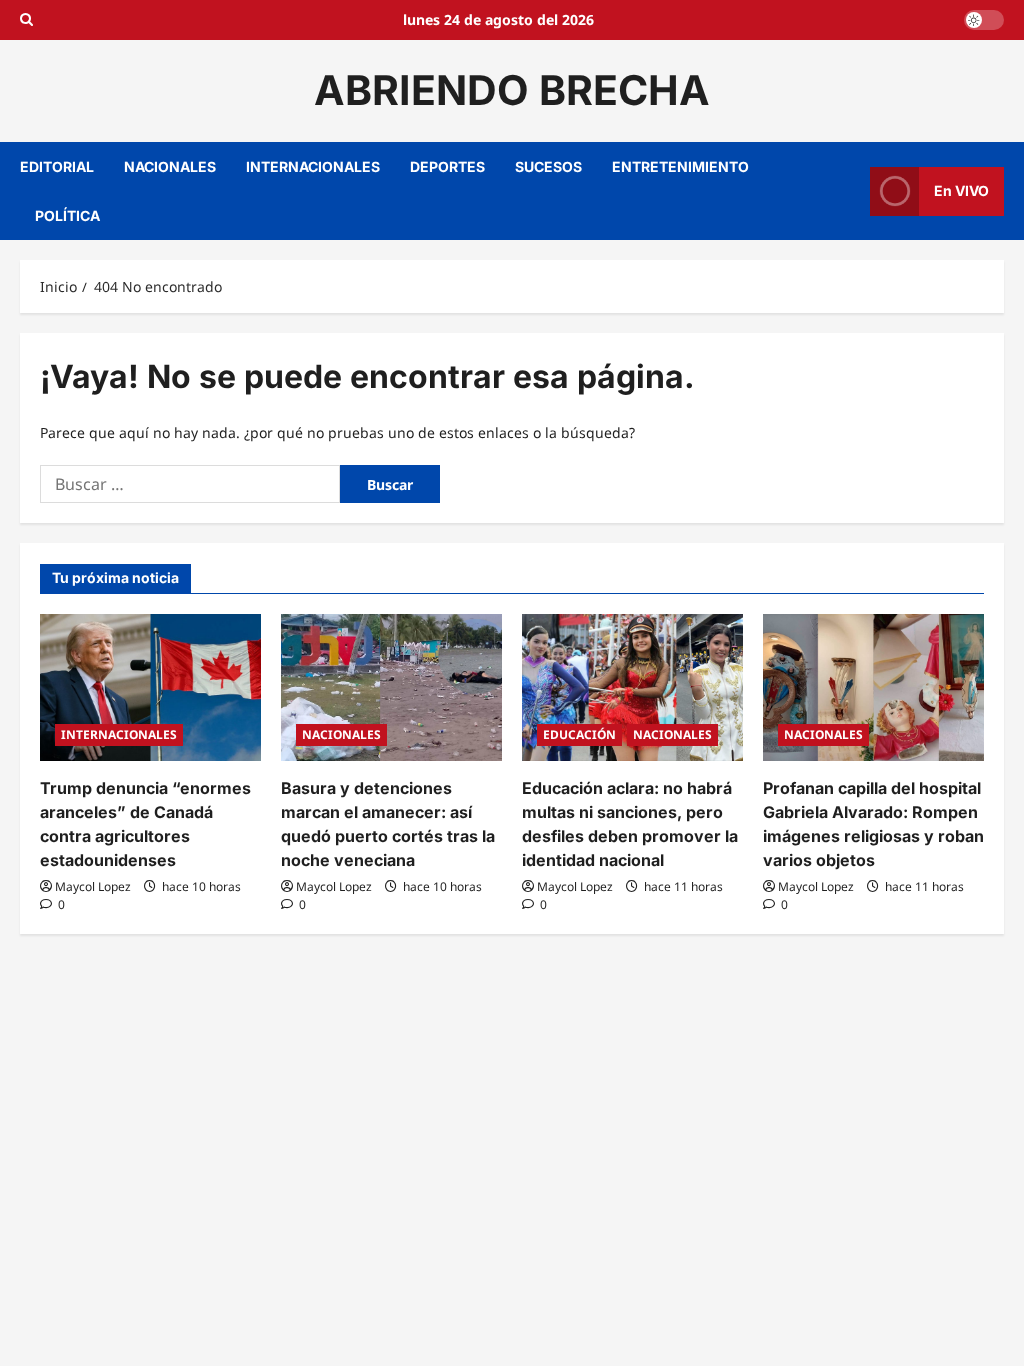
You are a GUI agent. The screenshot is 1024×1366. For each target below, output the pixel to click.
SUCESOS (548, 166)
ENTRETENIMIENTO (680, 166)
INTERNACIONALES (313, 166)
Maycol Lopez (93, 886)
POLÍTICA (67, 215)
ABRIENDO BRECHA (512, 90)
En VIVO (961, 190)
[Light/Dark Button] (984, 20)
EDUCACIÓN (579, 734)
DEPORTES (447, 166)
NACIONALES (170, 166)
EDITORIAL (57, 166)
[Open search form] (26, 20)
